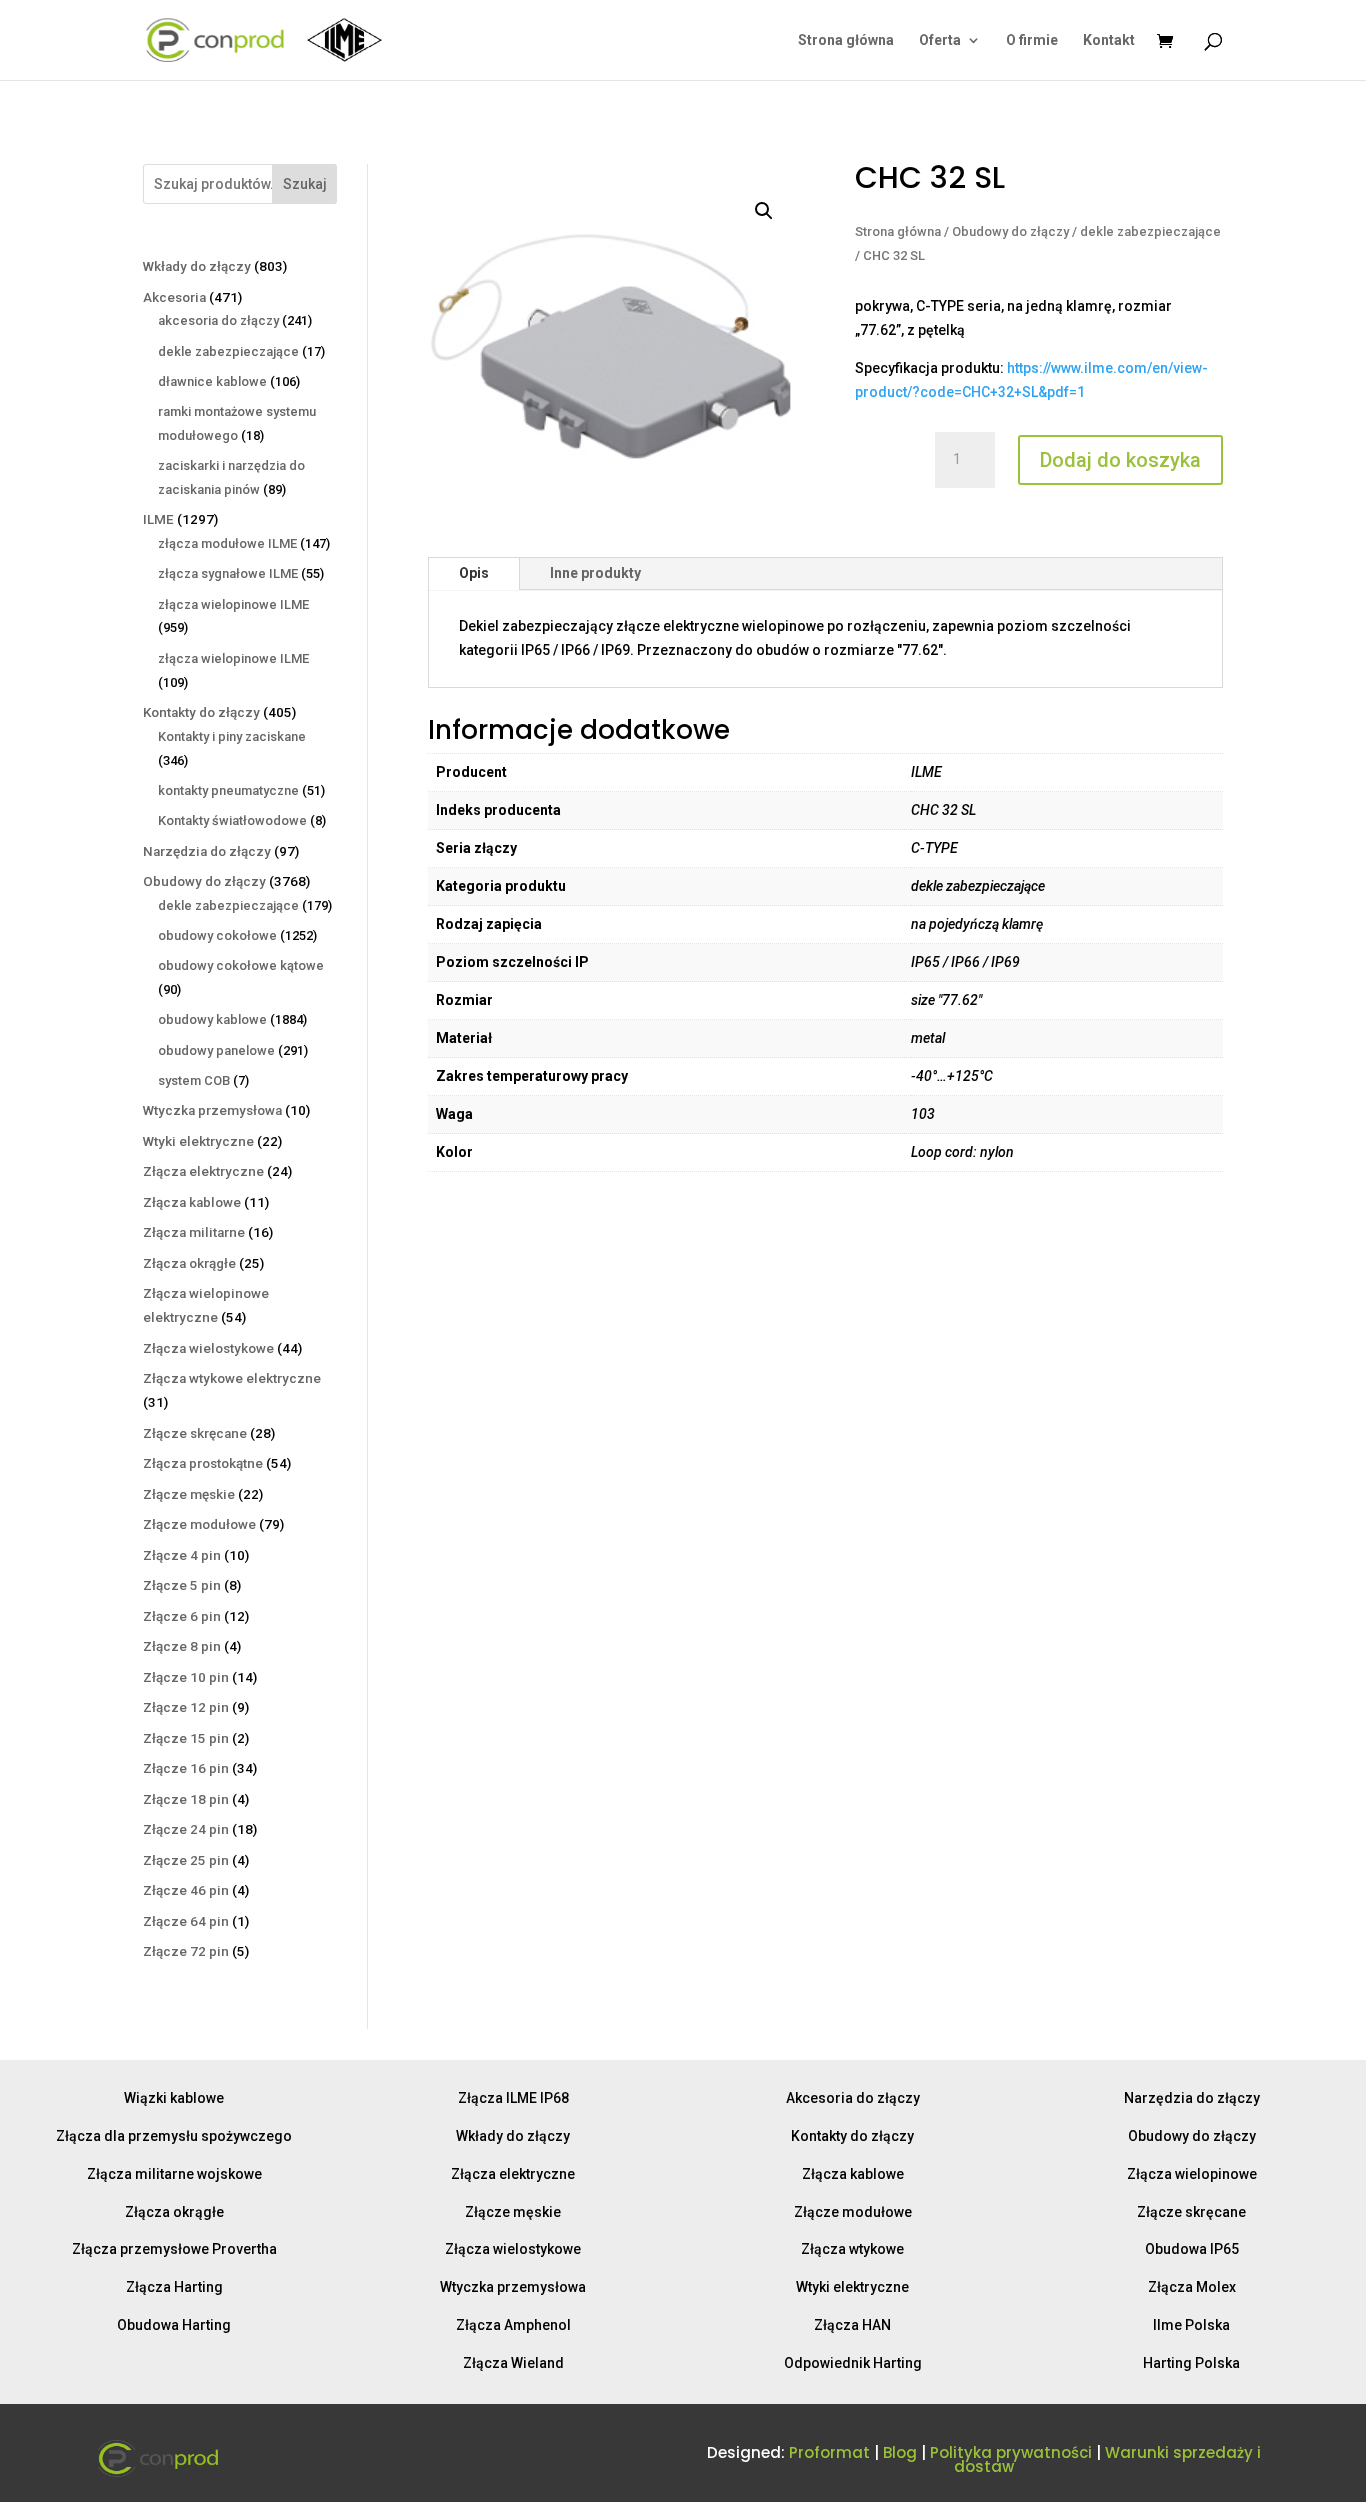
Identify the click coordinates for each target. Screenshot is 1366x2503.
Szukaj (305, 184)
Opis (474, 573)
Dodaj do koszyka (1120, 460)
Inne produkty (595, 573)
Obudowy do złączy (1010, 231)
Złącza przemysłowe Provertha (174, 2249)
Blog (900, 2452)
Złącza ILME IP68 (513, 2098)
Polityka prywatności (1011, 2452)
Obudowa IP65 (1192, 2249)
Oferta (940, 40)
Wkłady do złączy (513, 2136)
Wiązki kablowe (174, 2098)
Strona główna (846, 40)
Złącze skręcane (1191, 2212)
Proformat (829, 2452)
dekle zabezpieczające (1150, 231)
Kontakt (1109, 40)
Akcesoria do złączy (853, 2098)
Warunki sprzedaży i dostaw (1107, 2459)
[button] (764, 211)
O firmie (1032, 40)
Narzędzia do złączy (1192, 2098)
